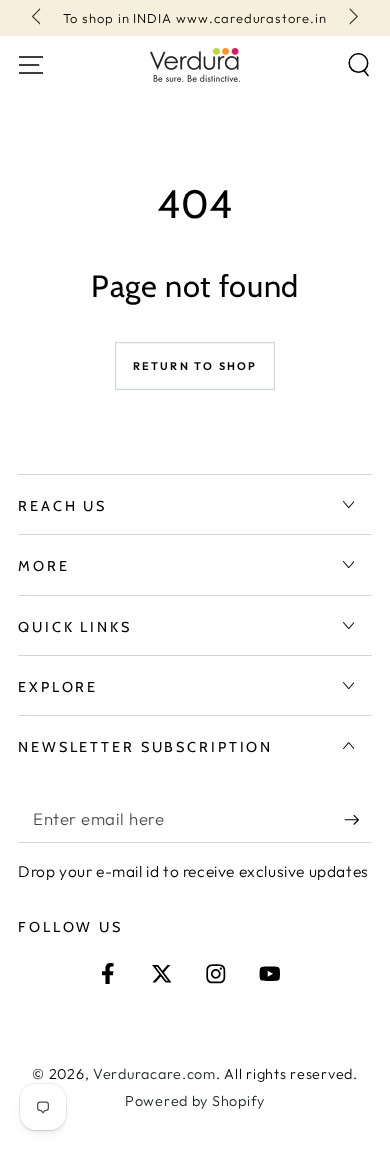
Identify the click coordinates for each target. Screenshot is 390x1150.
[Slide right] (351, 18)
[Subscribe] (358, 819)
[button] (359, 65)
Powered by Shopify (195, 1101)
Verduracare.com (154, 1074)
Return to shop (195, 366)
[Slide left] (38, 18)
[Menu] (31, 65)
